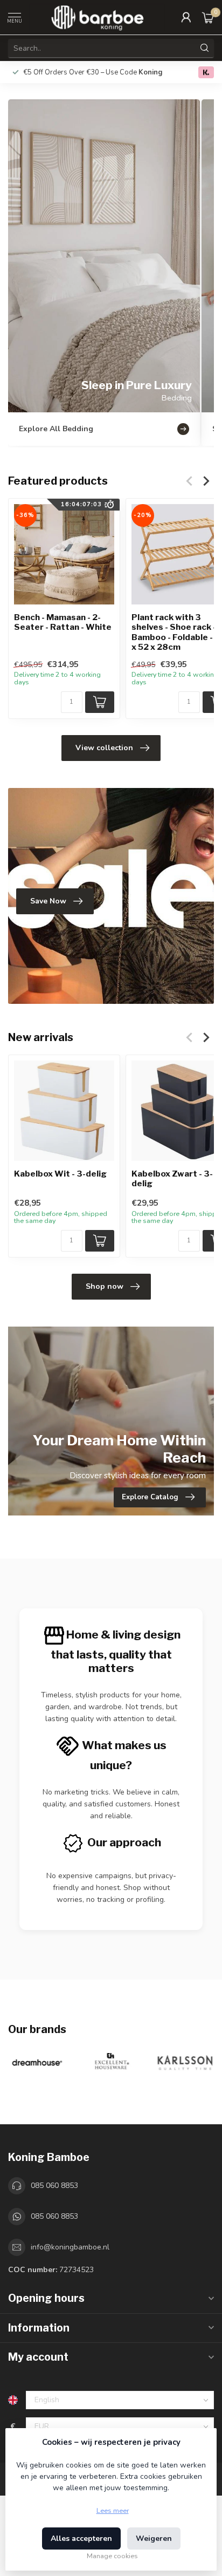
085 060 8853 (54, 2186)
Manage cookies (112, 2556)
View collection (104, 748)
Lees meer (113, 2510)
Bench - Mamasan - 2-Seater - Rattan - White (63, 622)
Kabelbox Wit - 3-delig (60, 1173)
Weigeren (154, 2538)
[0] (208, 17)
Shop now (105, 1286)
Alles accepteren (81, 2538)
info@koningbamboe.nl (70, 2247)
